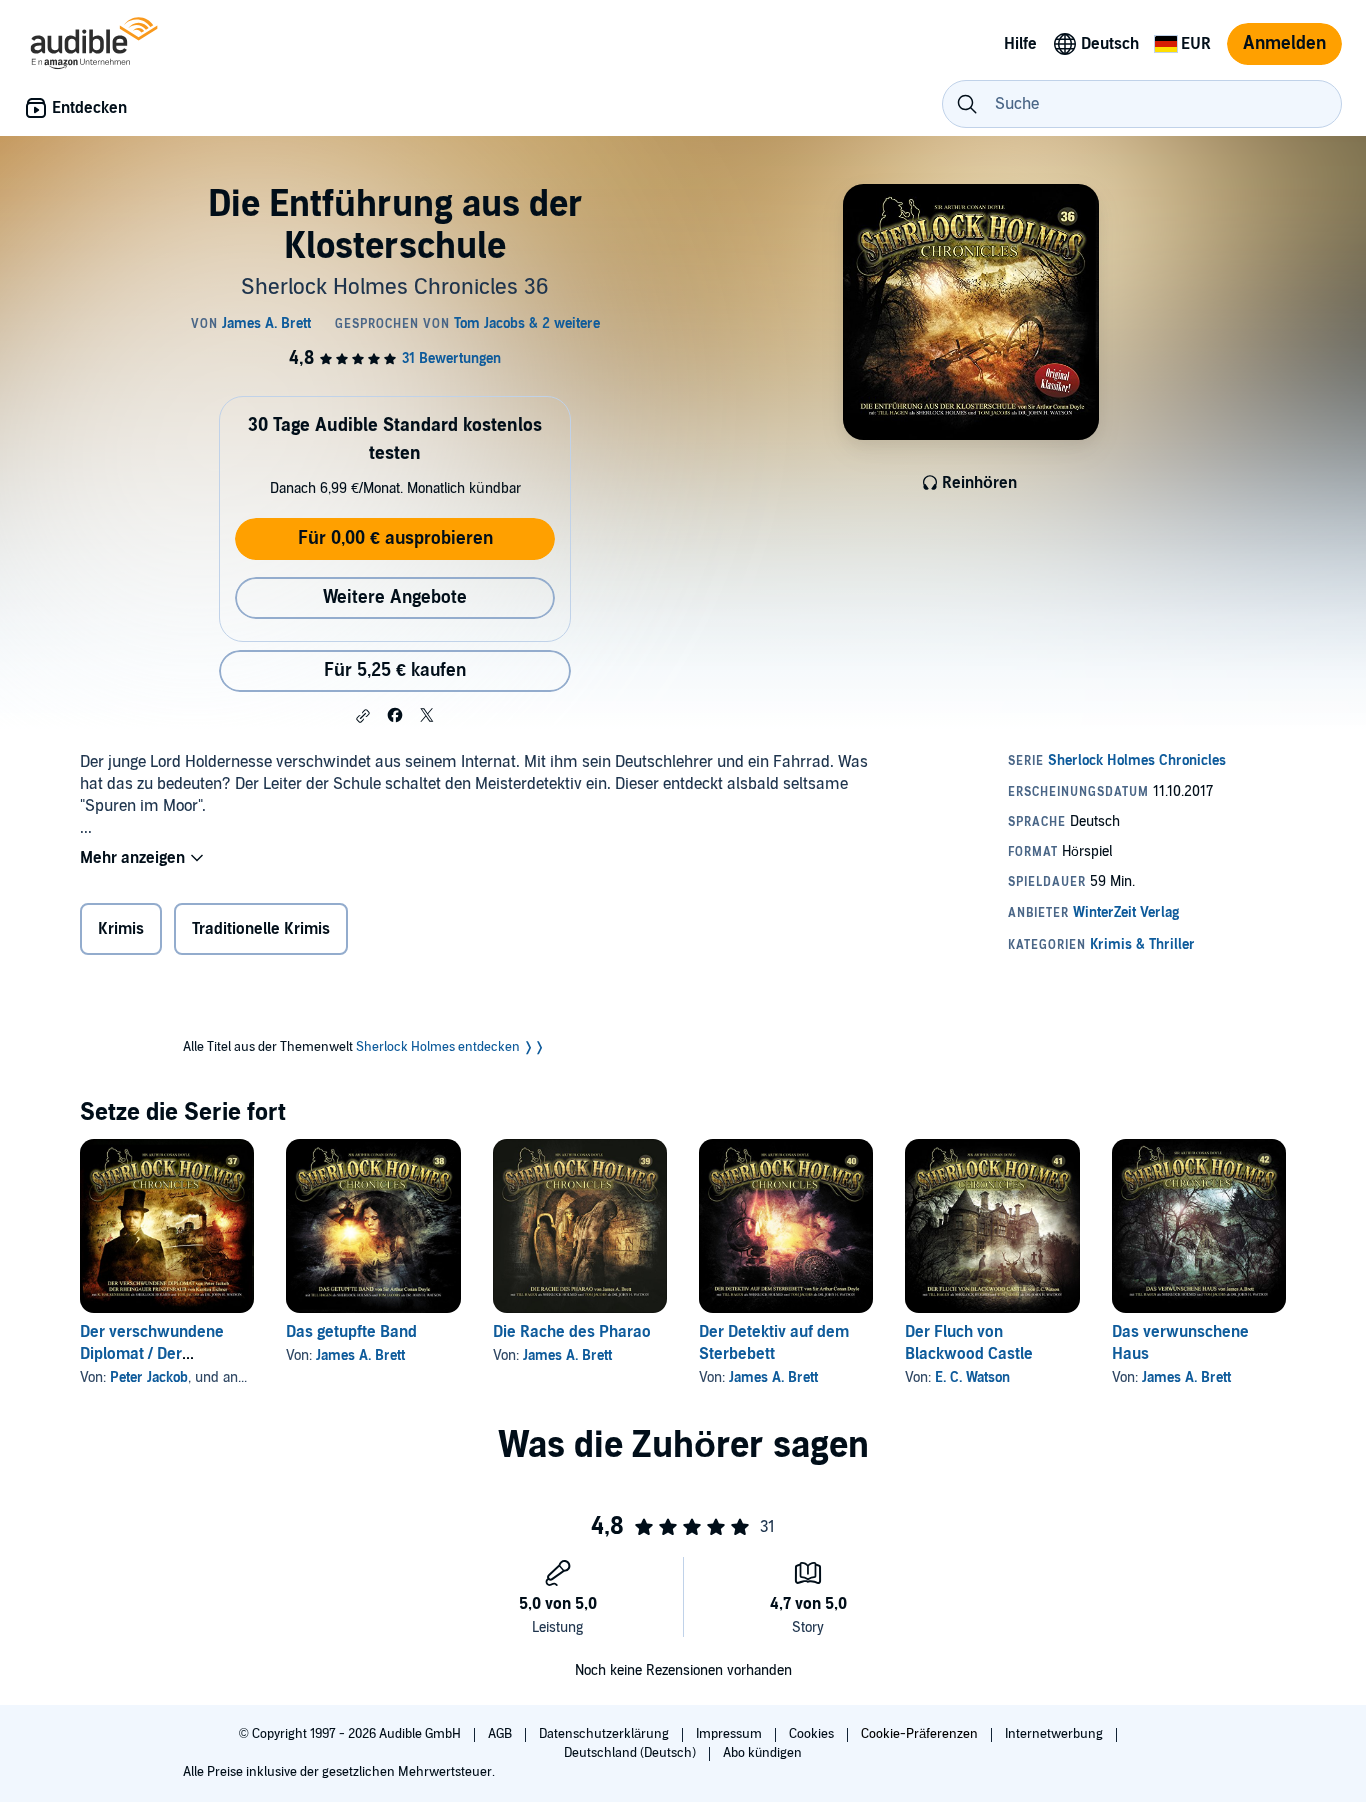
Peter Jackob (149, 1377)
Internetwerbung (1055, 1734)
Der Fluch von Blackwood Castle (969, 1343)
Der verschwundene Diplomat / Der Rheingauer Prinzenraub (166, 1354)
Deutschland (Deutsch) (631, 1753)
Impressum (730, 1734)
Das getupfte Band (351, 1332)
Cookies (813, 1734)
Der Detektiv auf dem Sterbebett (774, 1343)
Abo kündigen (762, 1753)
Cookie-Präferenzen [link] (919, 1734)
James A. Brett (360, 1355)
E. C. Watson (972, 1377)
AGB (501, 1734)
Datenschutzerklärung (605, 1734)
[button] (363, 716)
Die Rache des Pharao (572, 1332)
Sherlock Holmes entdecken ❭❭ (450, 1047)
